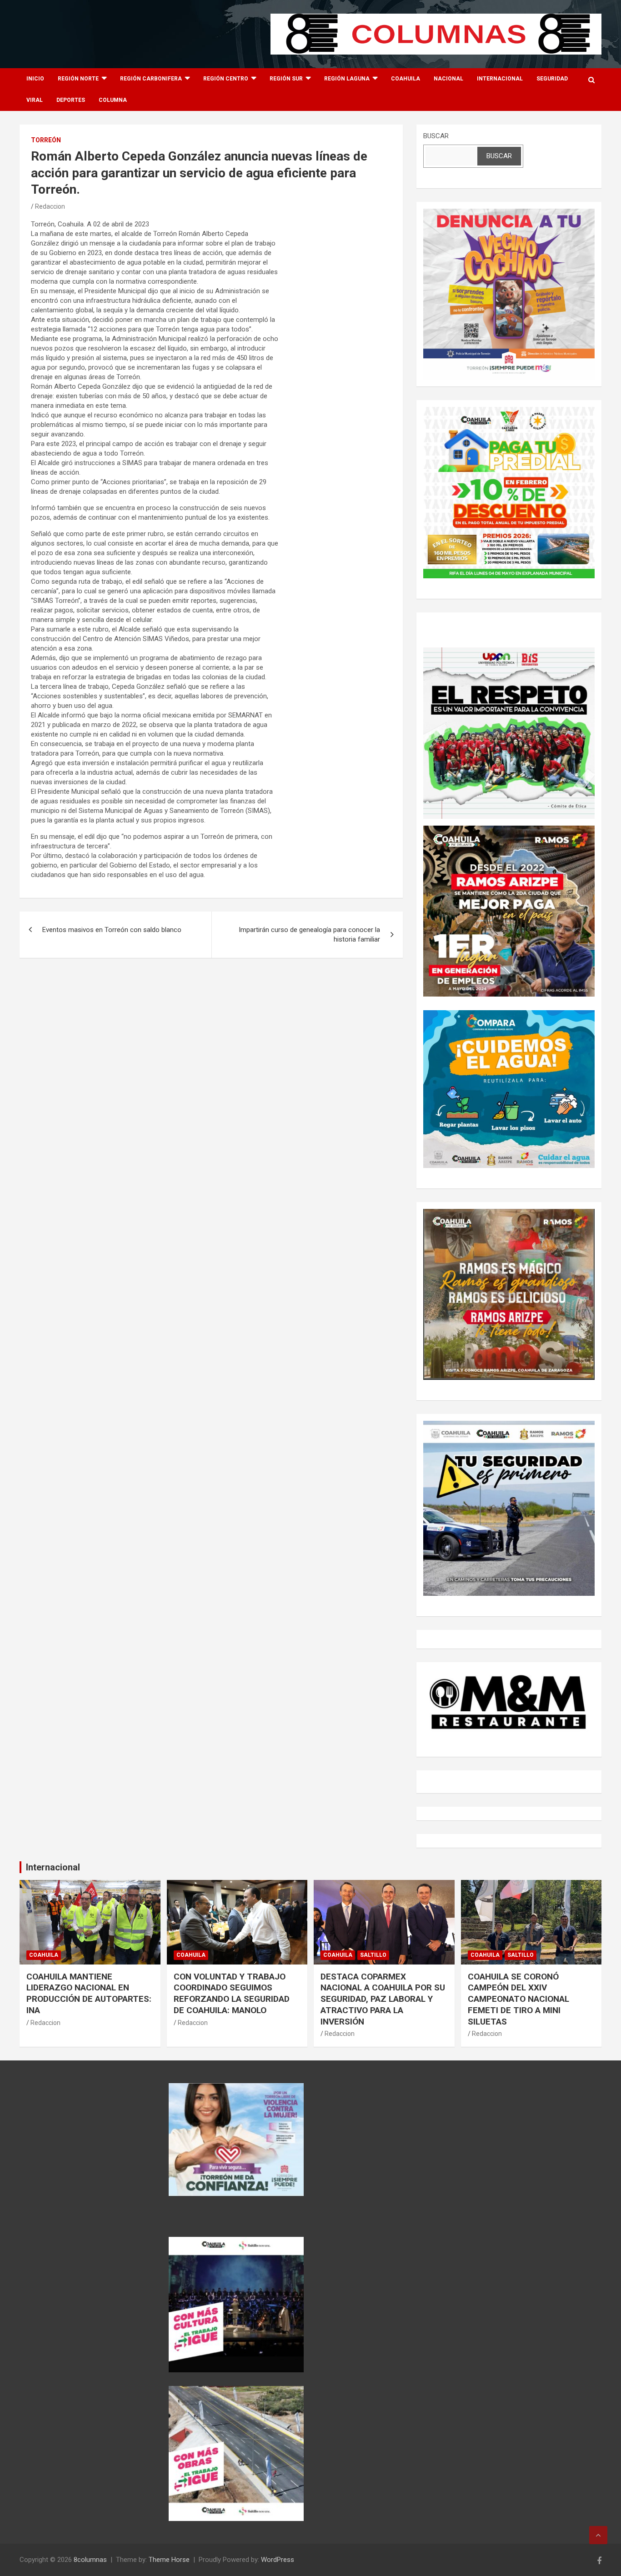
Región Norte (78, 79)
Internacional (500, 79)
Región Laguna (347, 79)
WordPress (278, 2560)
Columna (113, 100)
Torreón (46, 140)
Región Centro (226, 79)
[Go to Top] (598, 2535)
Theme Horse (169, 2560)
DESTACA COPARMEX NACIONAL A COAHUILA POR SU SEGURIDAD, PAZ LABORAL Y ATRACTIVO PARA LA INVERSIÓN (383, 1999)
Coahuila (406, 79)
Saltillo (373, 1955)
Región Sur (286, 79)
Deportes (71, 100)
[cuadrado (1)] (509, 213)
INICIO (35, 79)
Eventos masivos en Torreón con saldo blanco (112, 930)
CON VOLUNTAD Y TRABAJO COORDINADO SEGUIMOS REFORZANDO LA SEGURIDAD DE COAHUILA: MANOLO (232, 1993)
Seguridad (552, 79)
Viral (35, 100)
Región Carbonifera (151, 79)
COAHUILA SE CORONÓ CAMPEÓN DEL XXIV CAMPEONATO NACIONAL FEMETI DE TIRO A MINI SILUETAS (518, 1999)
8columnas (90, 2560)
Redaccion (50, 206)
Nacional (448, 79)
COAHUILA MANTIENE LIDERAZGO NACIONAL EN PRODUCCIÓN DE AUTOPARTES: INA (89, 1993)
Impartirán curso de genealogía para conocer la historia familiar (309, 935)
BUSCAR (436, 136)
